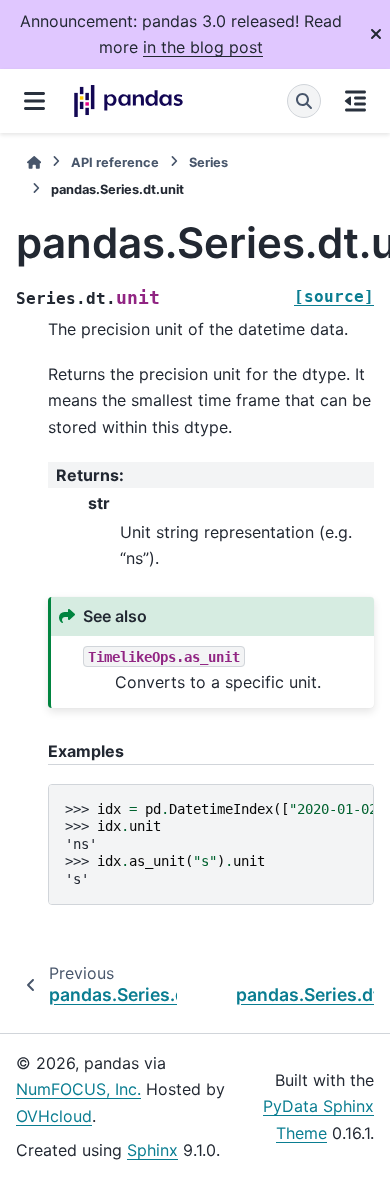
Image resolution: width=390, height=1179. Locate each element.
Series (208, 162)
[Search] (304, 101)
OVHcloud (54, 1116)
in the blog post (203, 47)
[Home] (34, 162)
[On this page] (355, 101)
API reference (115, 162)
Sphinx (152, 1150)
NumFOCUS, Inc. (78, 1089)
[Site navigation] (34, 101)
